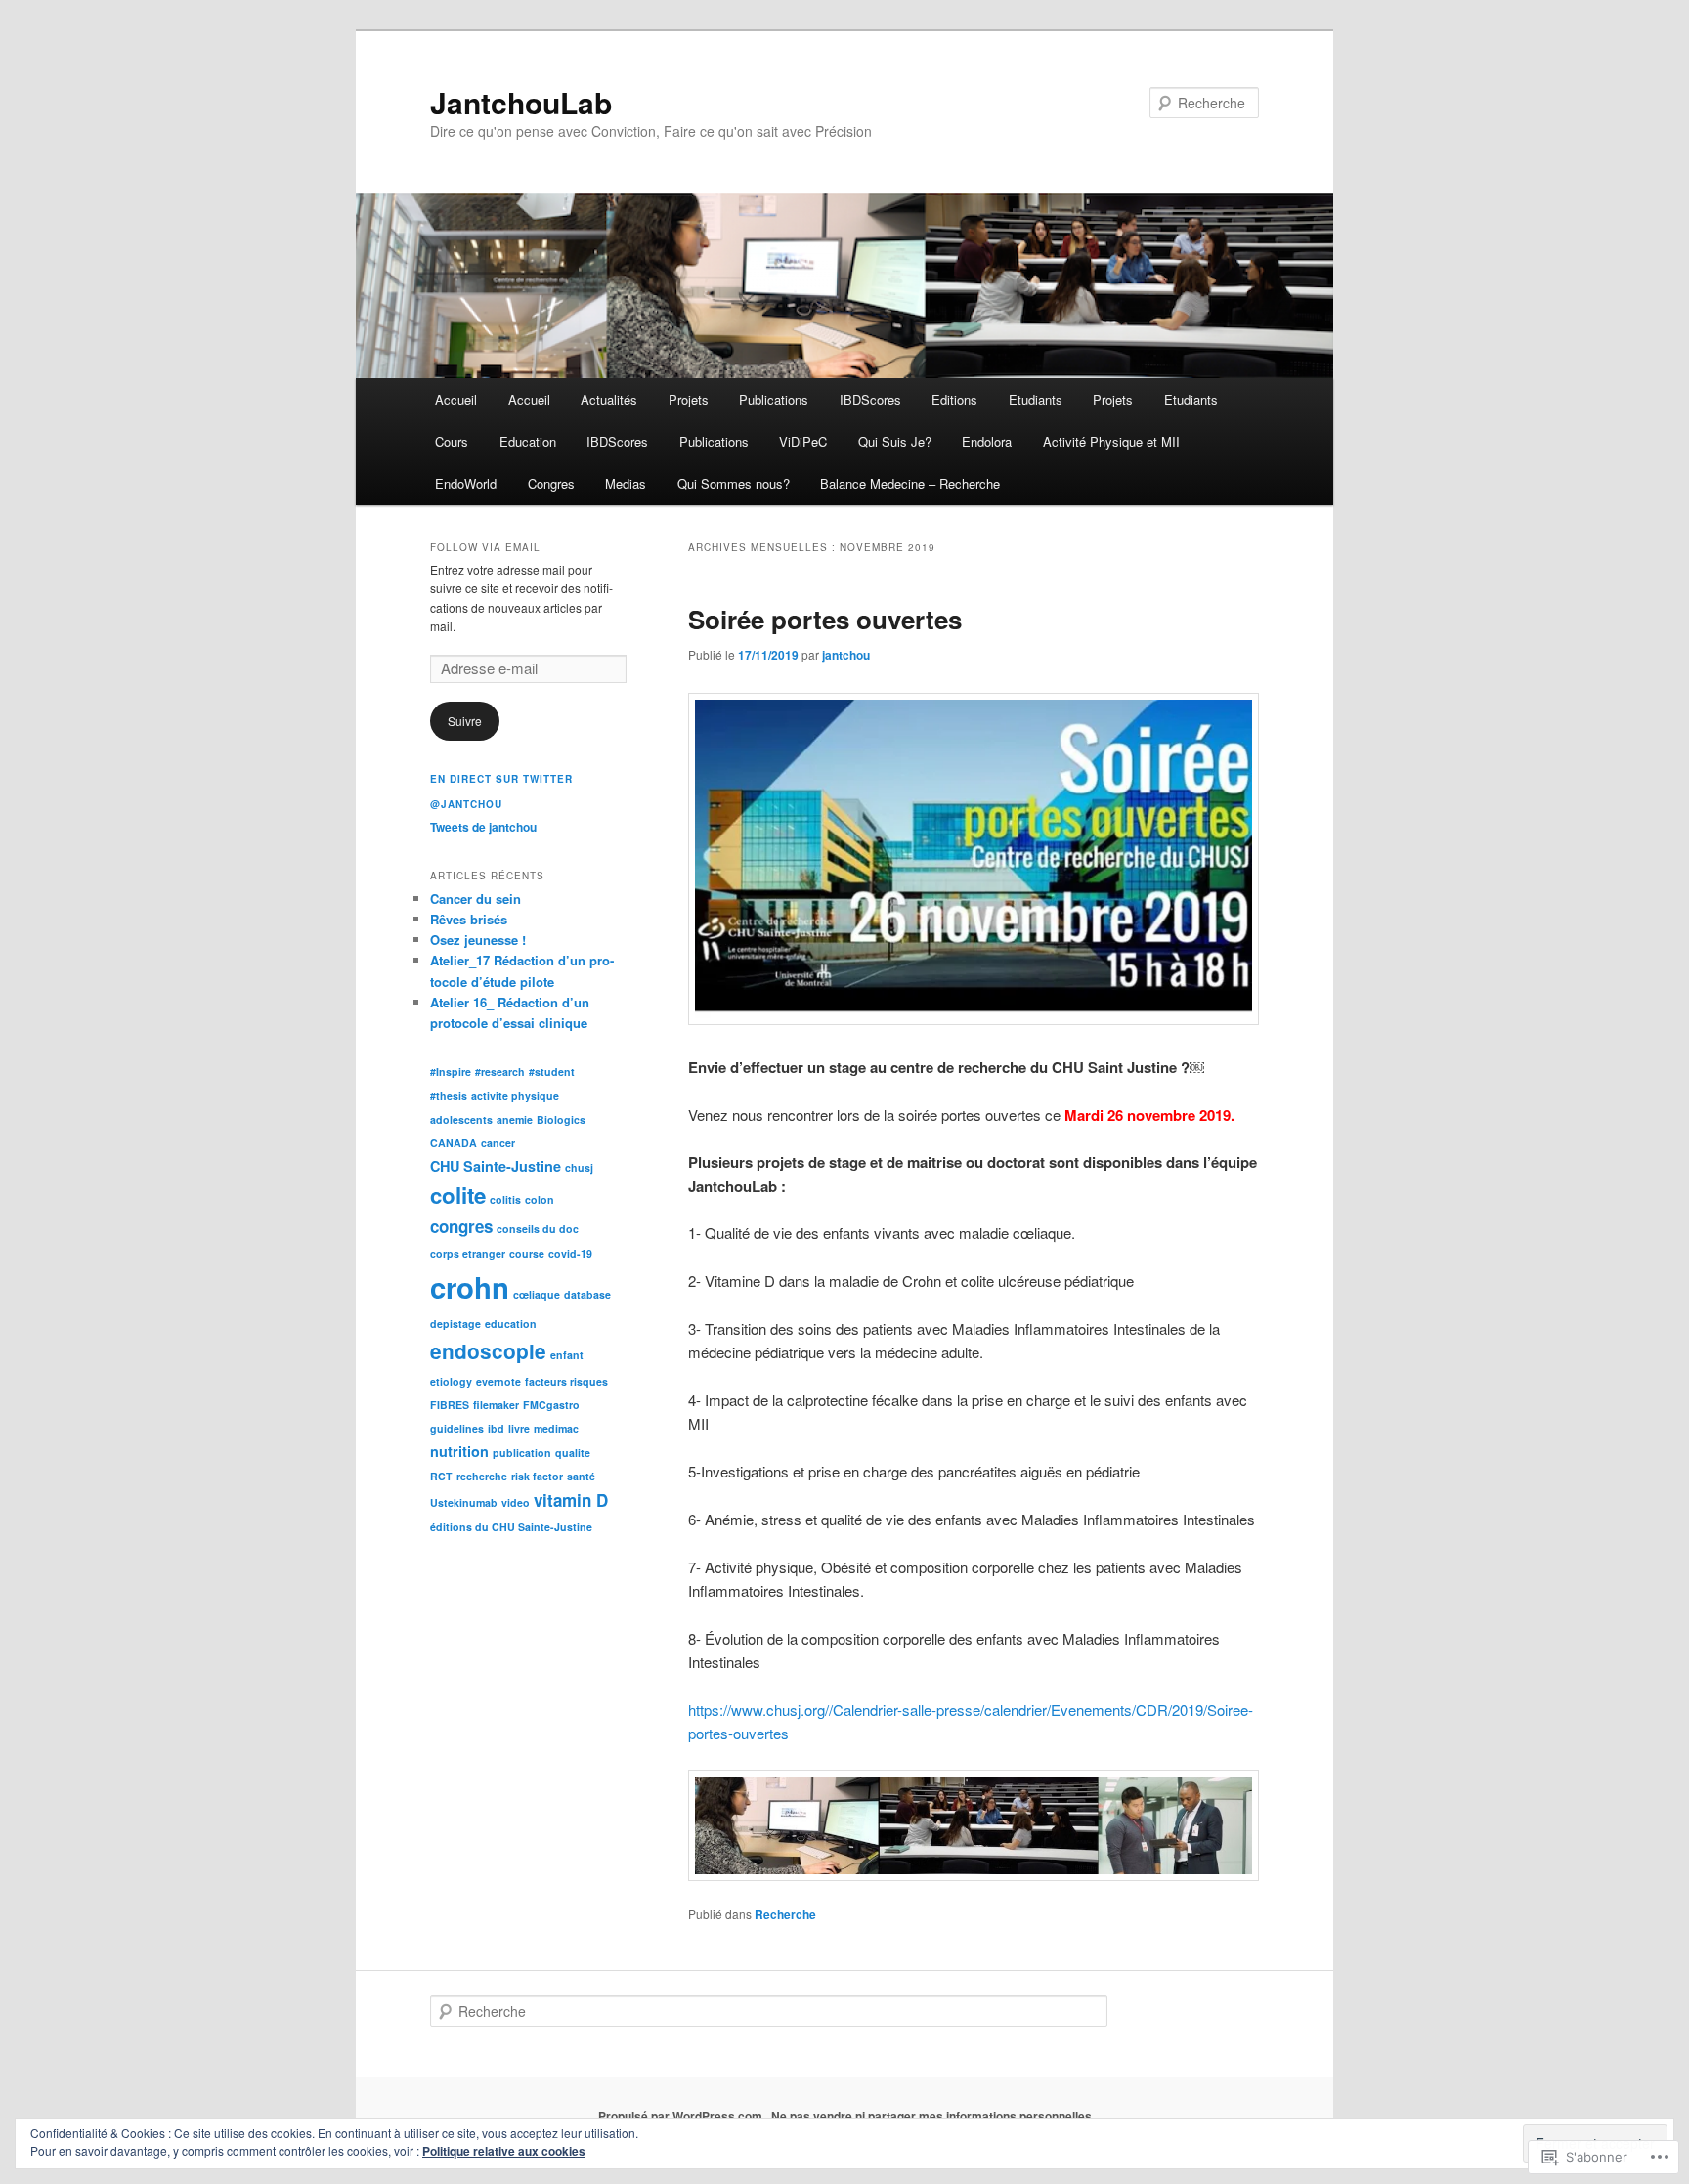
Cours (452, 441)
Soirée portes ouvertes (825, 619)
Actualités (609, 399)
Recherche (785, 1914)
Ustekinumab (464, 1502)
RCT (441, 1476)
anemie (515, 1119)
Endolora (987, 441)
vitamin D (571, 1500)
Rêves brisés (469, 919)
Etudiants (1036, 399)
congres (461, 1226)
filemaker (496, 1405)
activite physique (515, 1096)
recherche (482, 1476)
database (587, 1294)
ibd (496, 1428)
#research (500, 1071)
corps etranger (468, 1253)
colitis (505, 1199)
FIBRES (450, 1405)
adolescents (461, 1119)
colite (458, 1195)
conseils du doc (538, 1229)
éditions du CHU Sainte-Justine (511, 1527)
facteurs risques (566, 1381)
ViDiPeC (803, 441)
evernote (498, 1381)
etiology (451, 1381)
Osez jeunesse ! (478, 940)
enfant (567, 1355)
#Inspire (451, 1071)
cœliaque (537, 1294)
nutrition (459, 1451)
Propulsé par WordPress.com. (682, 2116)
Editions (954, 399)
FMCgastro (551, 1405)
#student (552, 1071)
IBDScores (870, 399)
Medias (626, 483)
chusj (579, 1167)
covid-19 (570, 1253)
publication (522, 1453)
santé (581, 1476)
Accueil (456, 399)
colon (540, 1199)
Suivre (465, 721)
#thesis (449, 1096)
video (516, 1502)
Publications (774, 399)
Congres (551, 483)
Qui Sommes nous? (734, 483)
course (527, 1253)
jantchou (846, 655)
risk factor (537, 1476)
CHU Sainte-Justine (496, 1166)
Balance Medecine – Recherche (910, 483)
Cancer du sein (476, 899)
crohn (470, 1287)
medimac (556, 1428)
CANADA (454, 1143)
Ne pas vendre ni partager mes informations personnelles (931, 2116)
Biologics (561, 1119)
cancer (498, 1143)
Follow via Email (485, 547)
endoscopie (488, 1351)
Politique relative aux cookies (504, 2151)
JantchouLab (521, 102)
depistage (455, 1324)
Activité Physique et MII (1111, 441)
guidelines (457, 1428)
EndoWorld (466, 483)
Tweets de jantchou (483, 827)
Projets (689, 399)
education (511, 1324)
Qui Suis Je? (895, 441)
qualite (573, 1453)
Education (528, 441)
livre (519, 1428)
